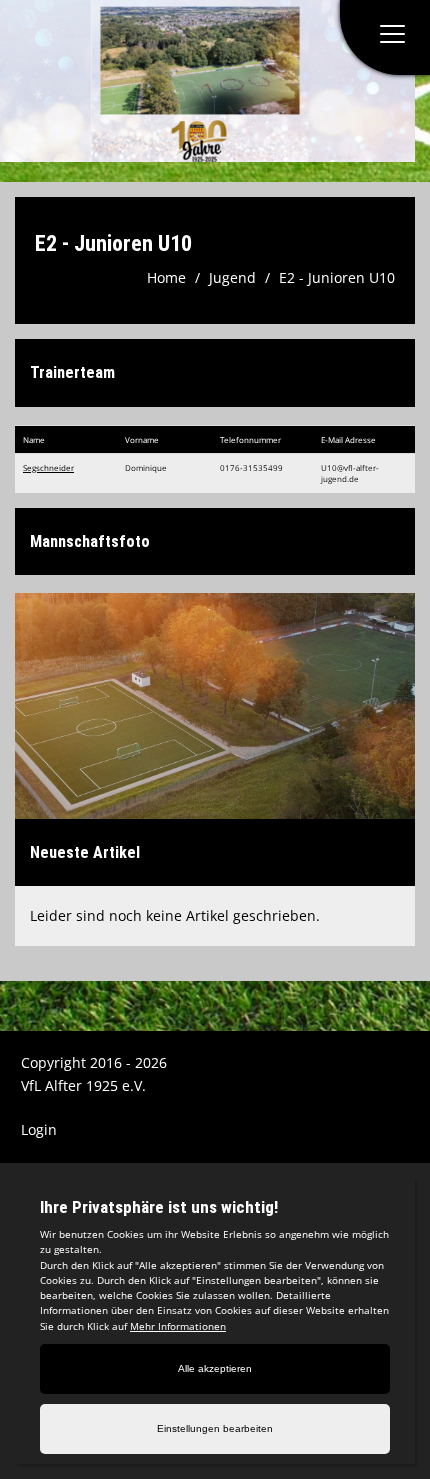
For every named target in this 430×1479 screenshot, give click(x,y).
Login (39, 1129)
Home (166, 277)
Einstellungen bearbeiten (215, 1428)
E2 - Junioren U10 (337, 277)
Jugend (232, 277)
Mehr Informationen (178, 1326)
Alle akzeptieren (215, 1368)
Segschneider (48, 467)
